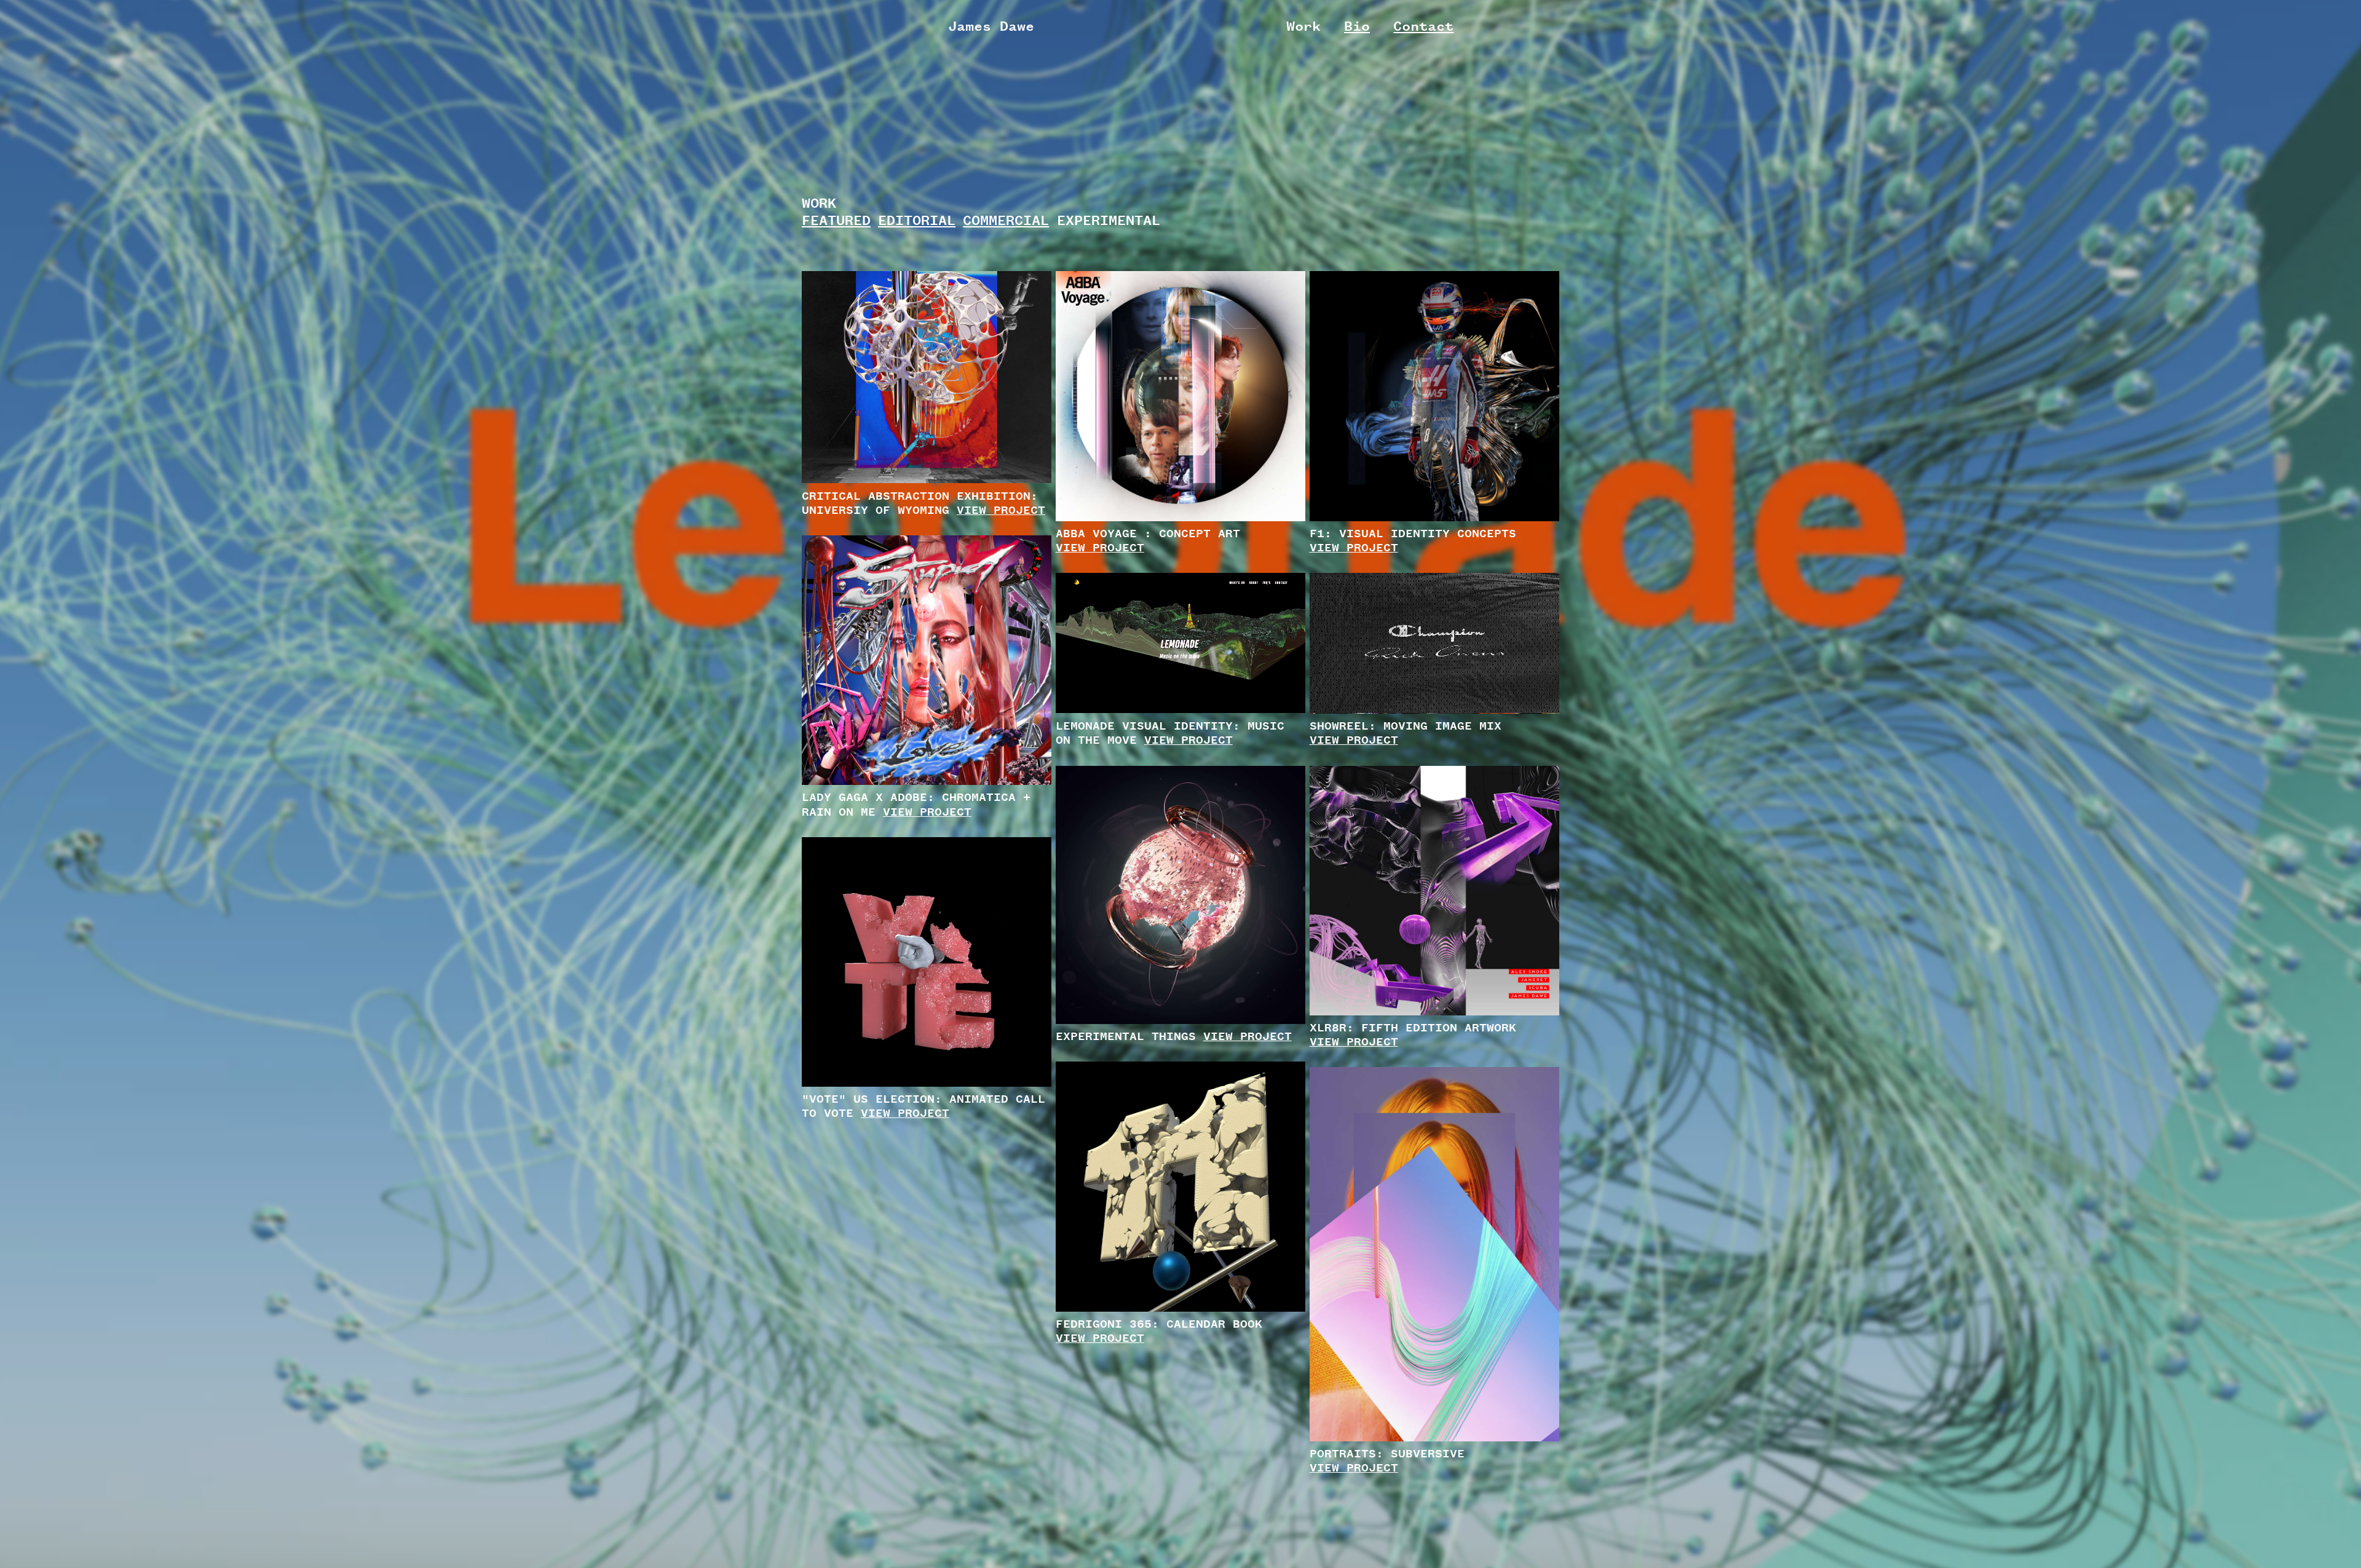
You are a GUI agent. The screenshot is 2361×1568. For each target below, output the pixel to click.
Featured (836, 220)
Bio (1357, 26)
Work (1303, 26)
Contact (1423, 26)
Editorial (917, 220)
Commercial (1006, 220)
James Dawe (991, 26)
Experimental (1109, 220)
